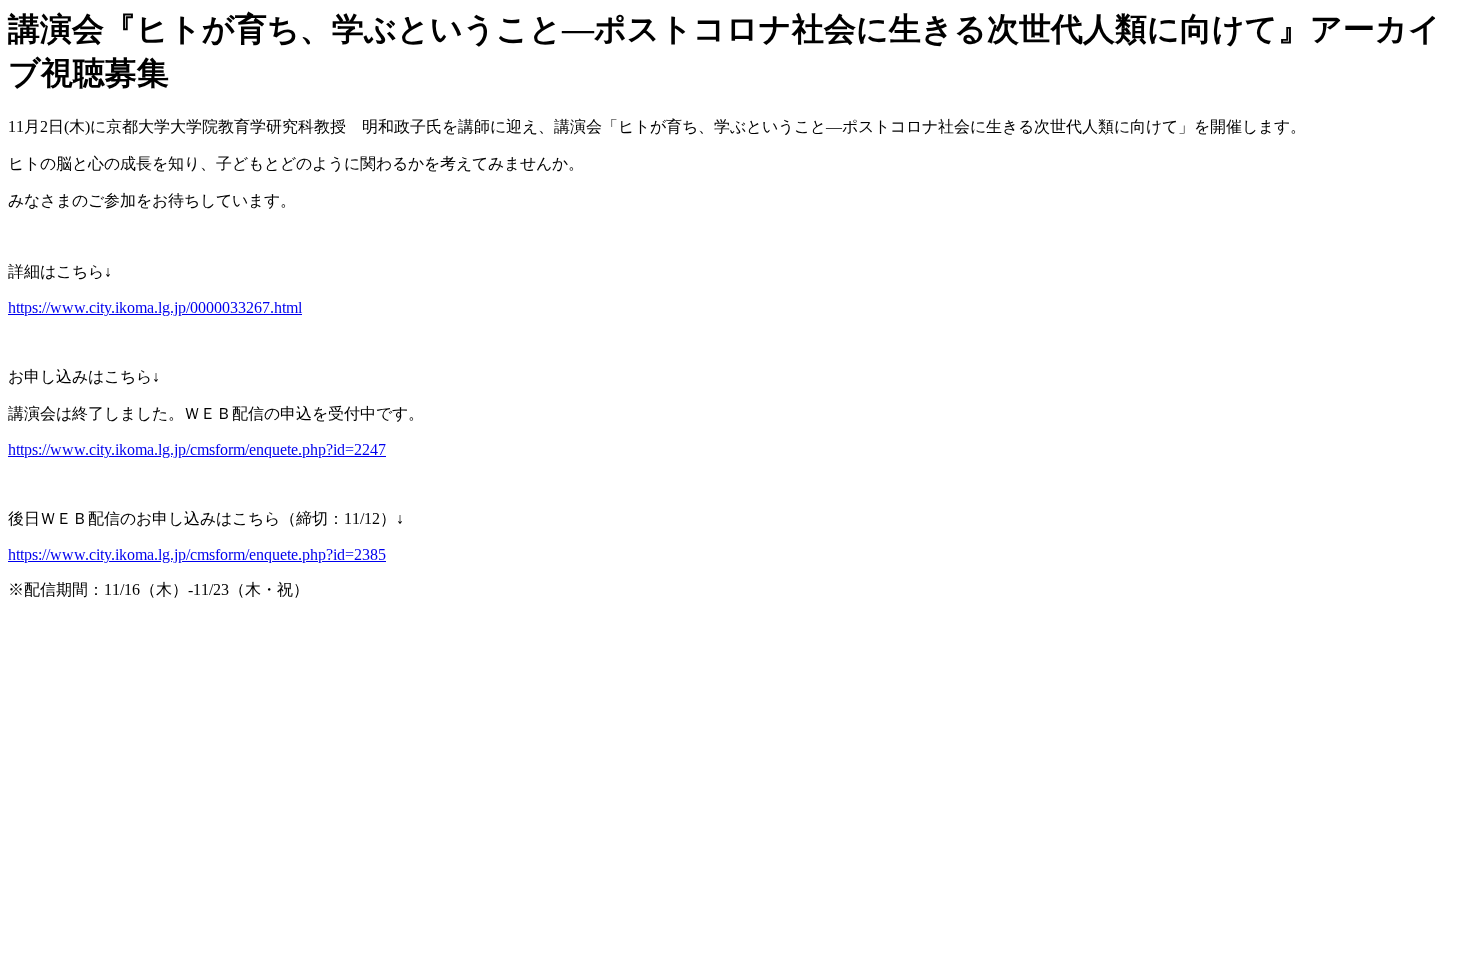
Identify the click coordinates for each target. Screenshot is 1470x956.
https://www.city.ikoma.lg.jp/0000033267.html (155, 307)
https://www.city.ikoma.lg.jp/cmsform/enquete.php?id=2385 (197, 554)
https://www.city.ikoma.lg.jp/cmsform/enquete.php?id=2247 (197, 449)
